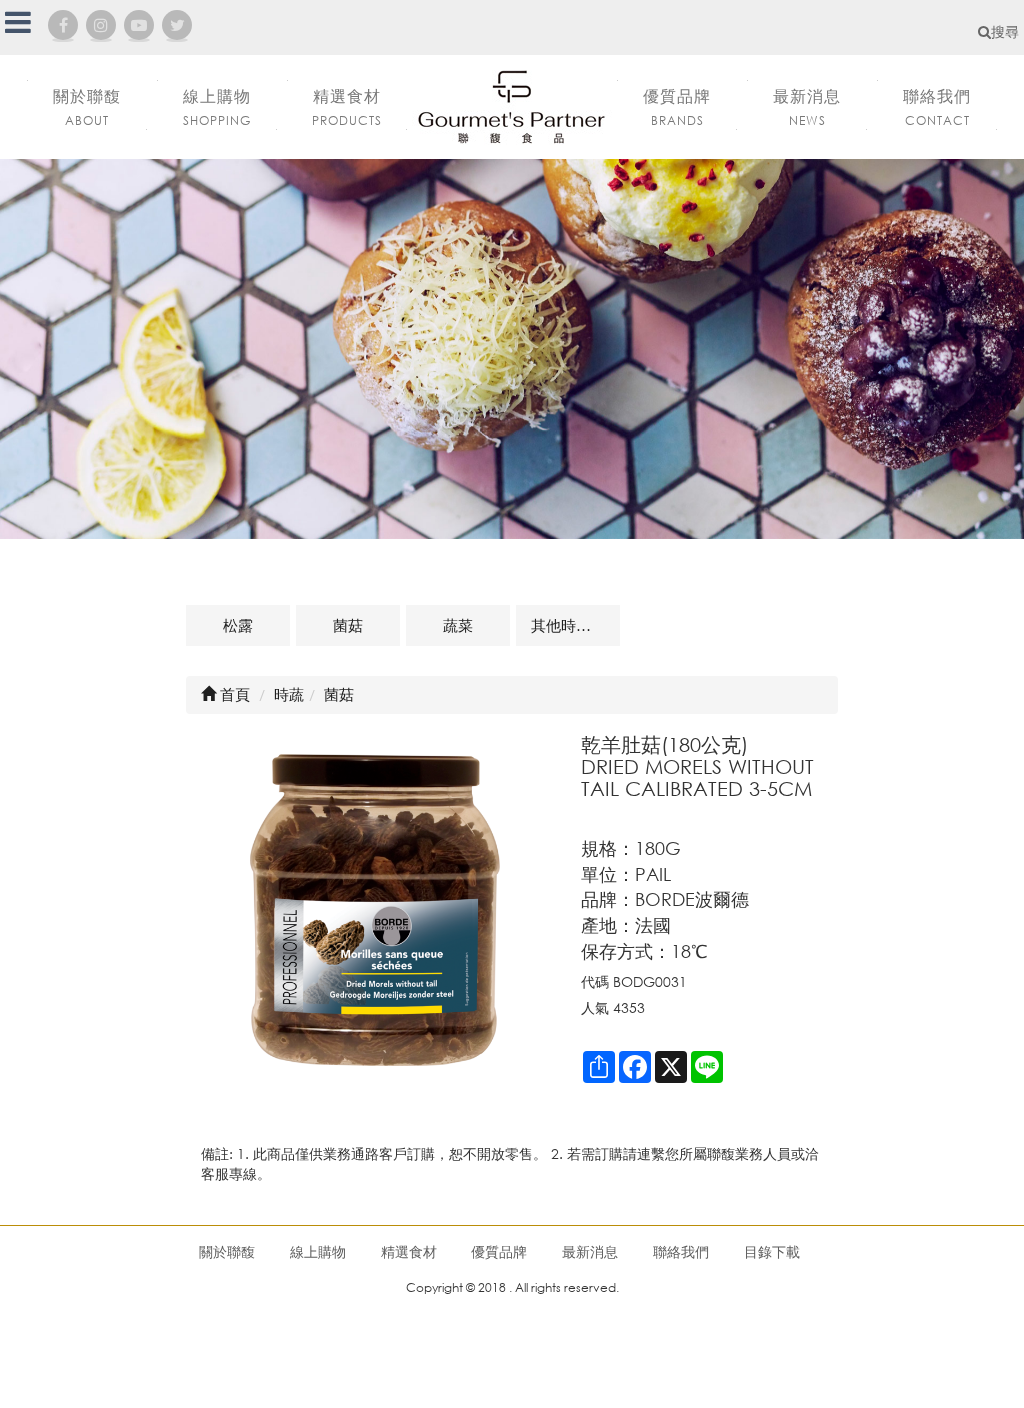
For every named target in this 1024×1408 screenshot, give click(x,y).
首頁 (233, 694)
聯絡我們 (681, 1251)
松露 (238, 625)
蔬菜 (458, 625)
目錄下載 (772, 1251)
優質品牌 (499, 1251)
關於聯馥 (227, 1251)
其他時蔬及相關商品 (575, 625)
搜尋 (1005, 31)
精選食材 (409, 1251)
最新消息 (590, 1251)
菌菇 (348, 625)
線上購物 (318, 1251)
